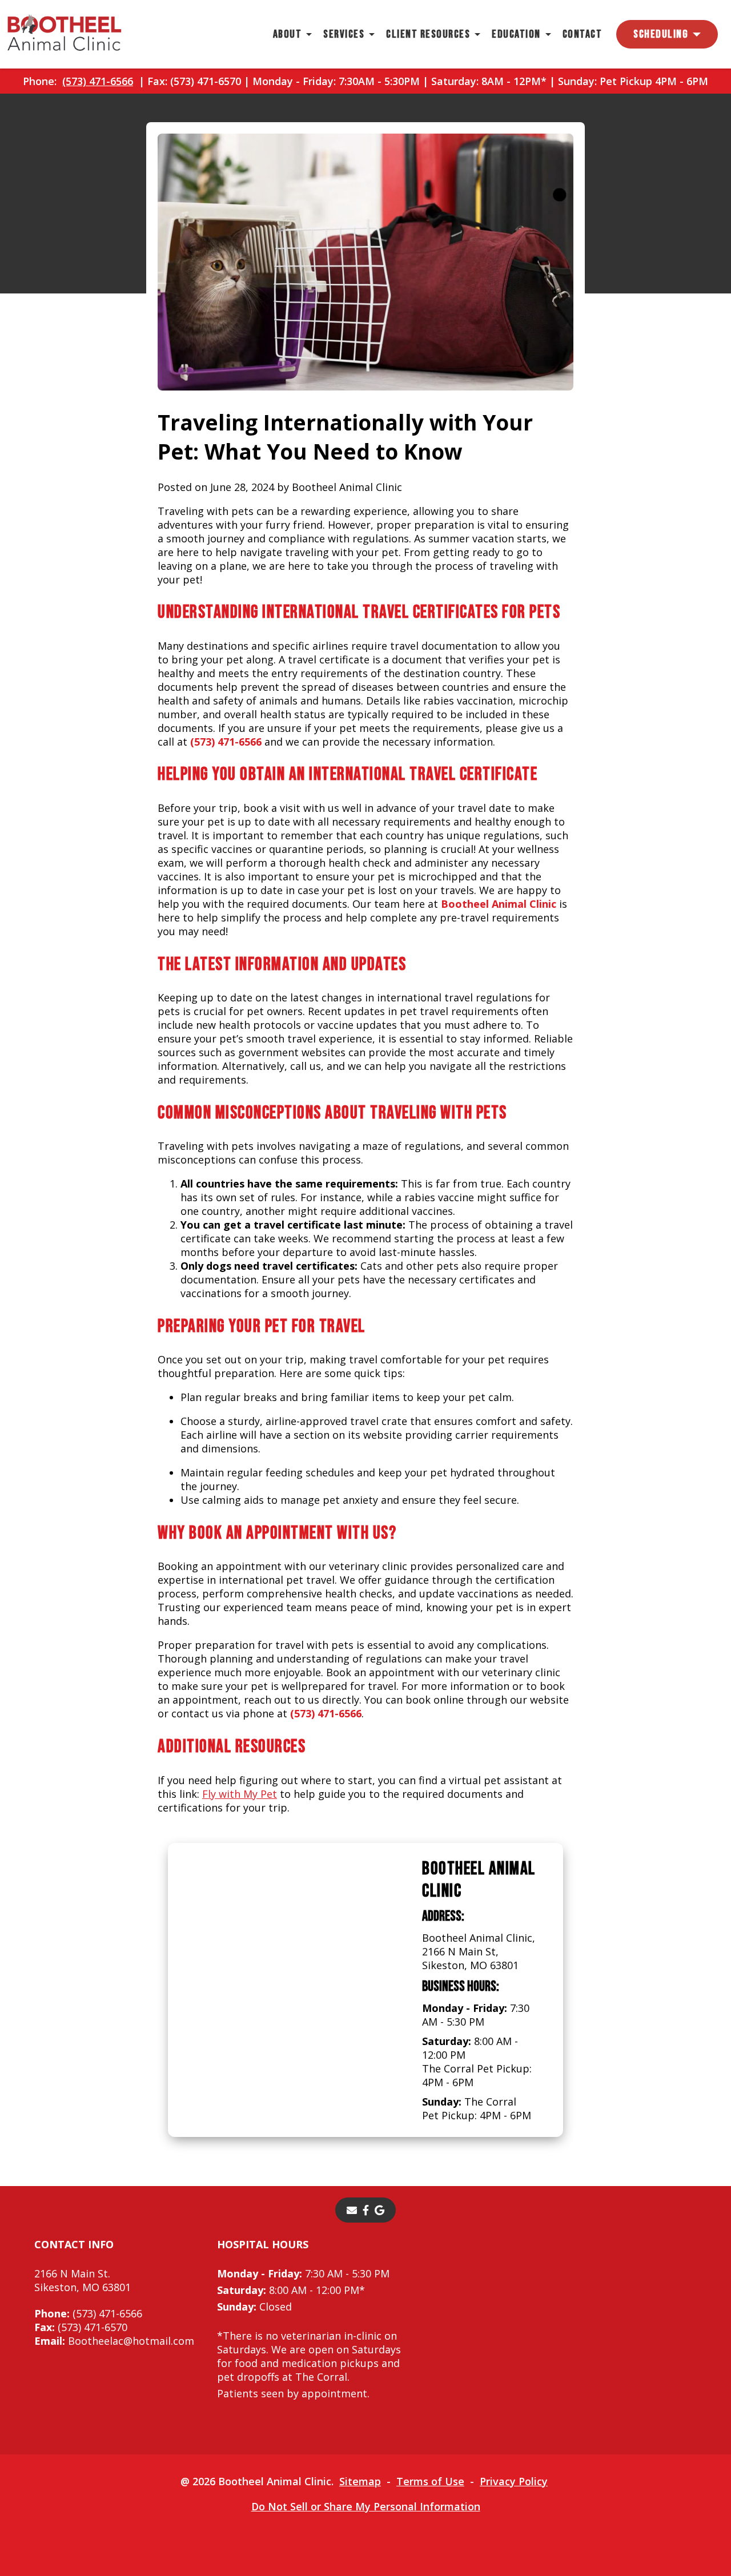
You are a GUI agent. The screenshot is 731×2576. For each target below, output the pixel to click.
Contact (583, 34)
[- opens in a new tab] (366, 2210)
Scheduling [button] (661, 34)
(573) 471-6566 (98, 81)
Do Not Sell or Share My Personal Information (366, 2506)
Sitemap (360, 2481)
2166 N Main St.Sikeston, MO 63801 (83, 2280)
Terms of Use (430, 2481)
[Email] (352, 2210)
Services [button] (344, 34)
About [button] (288, 34)
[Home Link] (65, 34)
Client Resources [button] (428, 34)
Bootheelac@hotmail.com (114, 2341)
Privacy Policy (514, 2481)
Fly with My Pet (240, 1794)
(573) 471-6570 (81, 2327)
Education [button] (516, 34)
